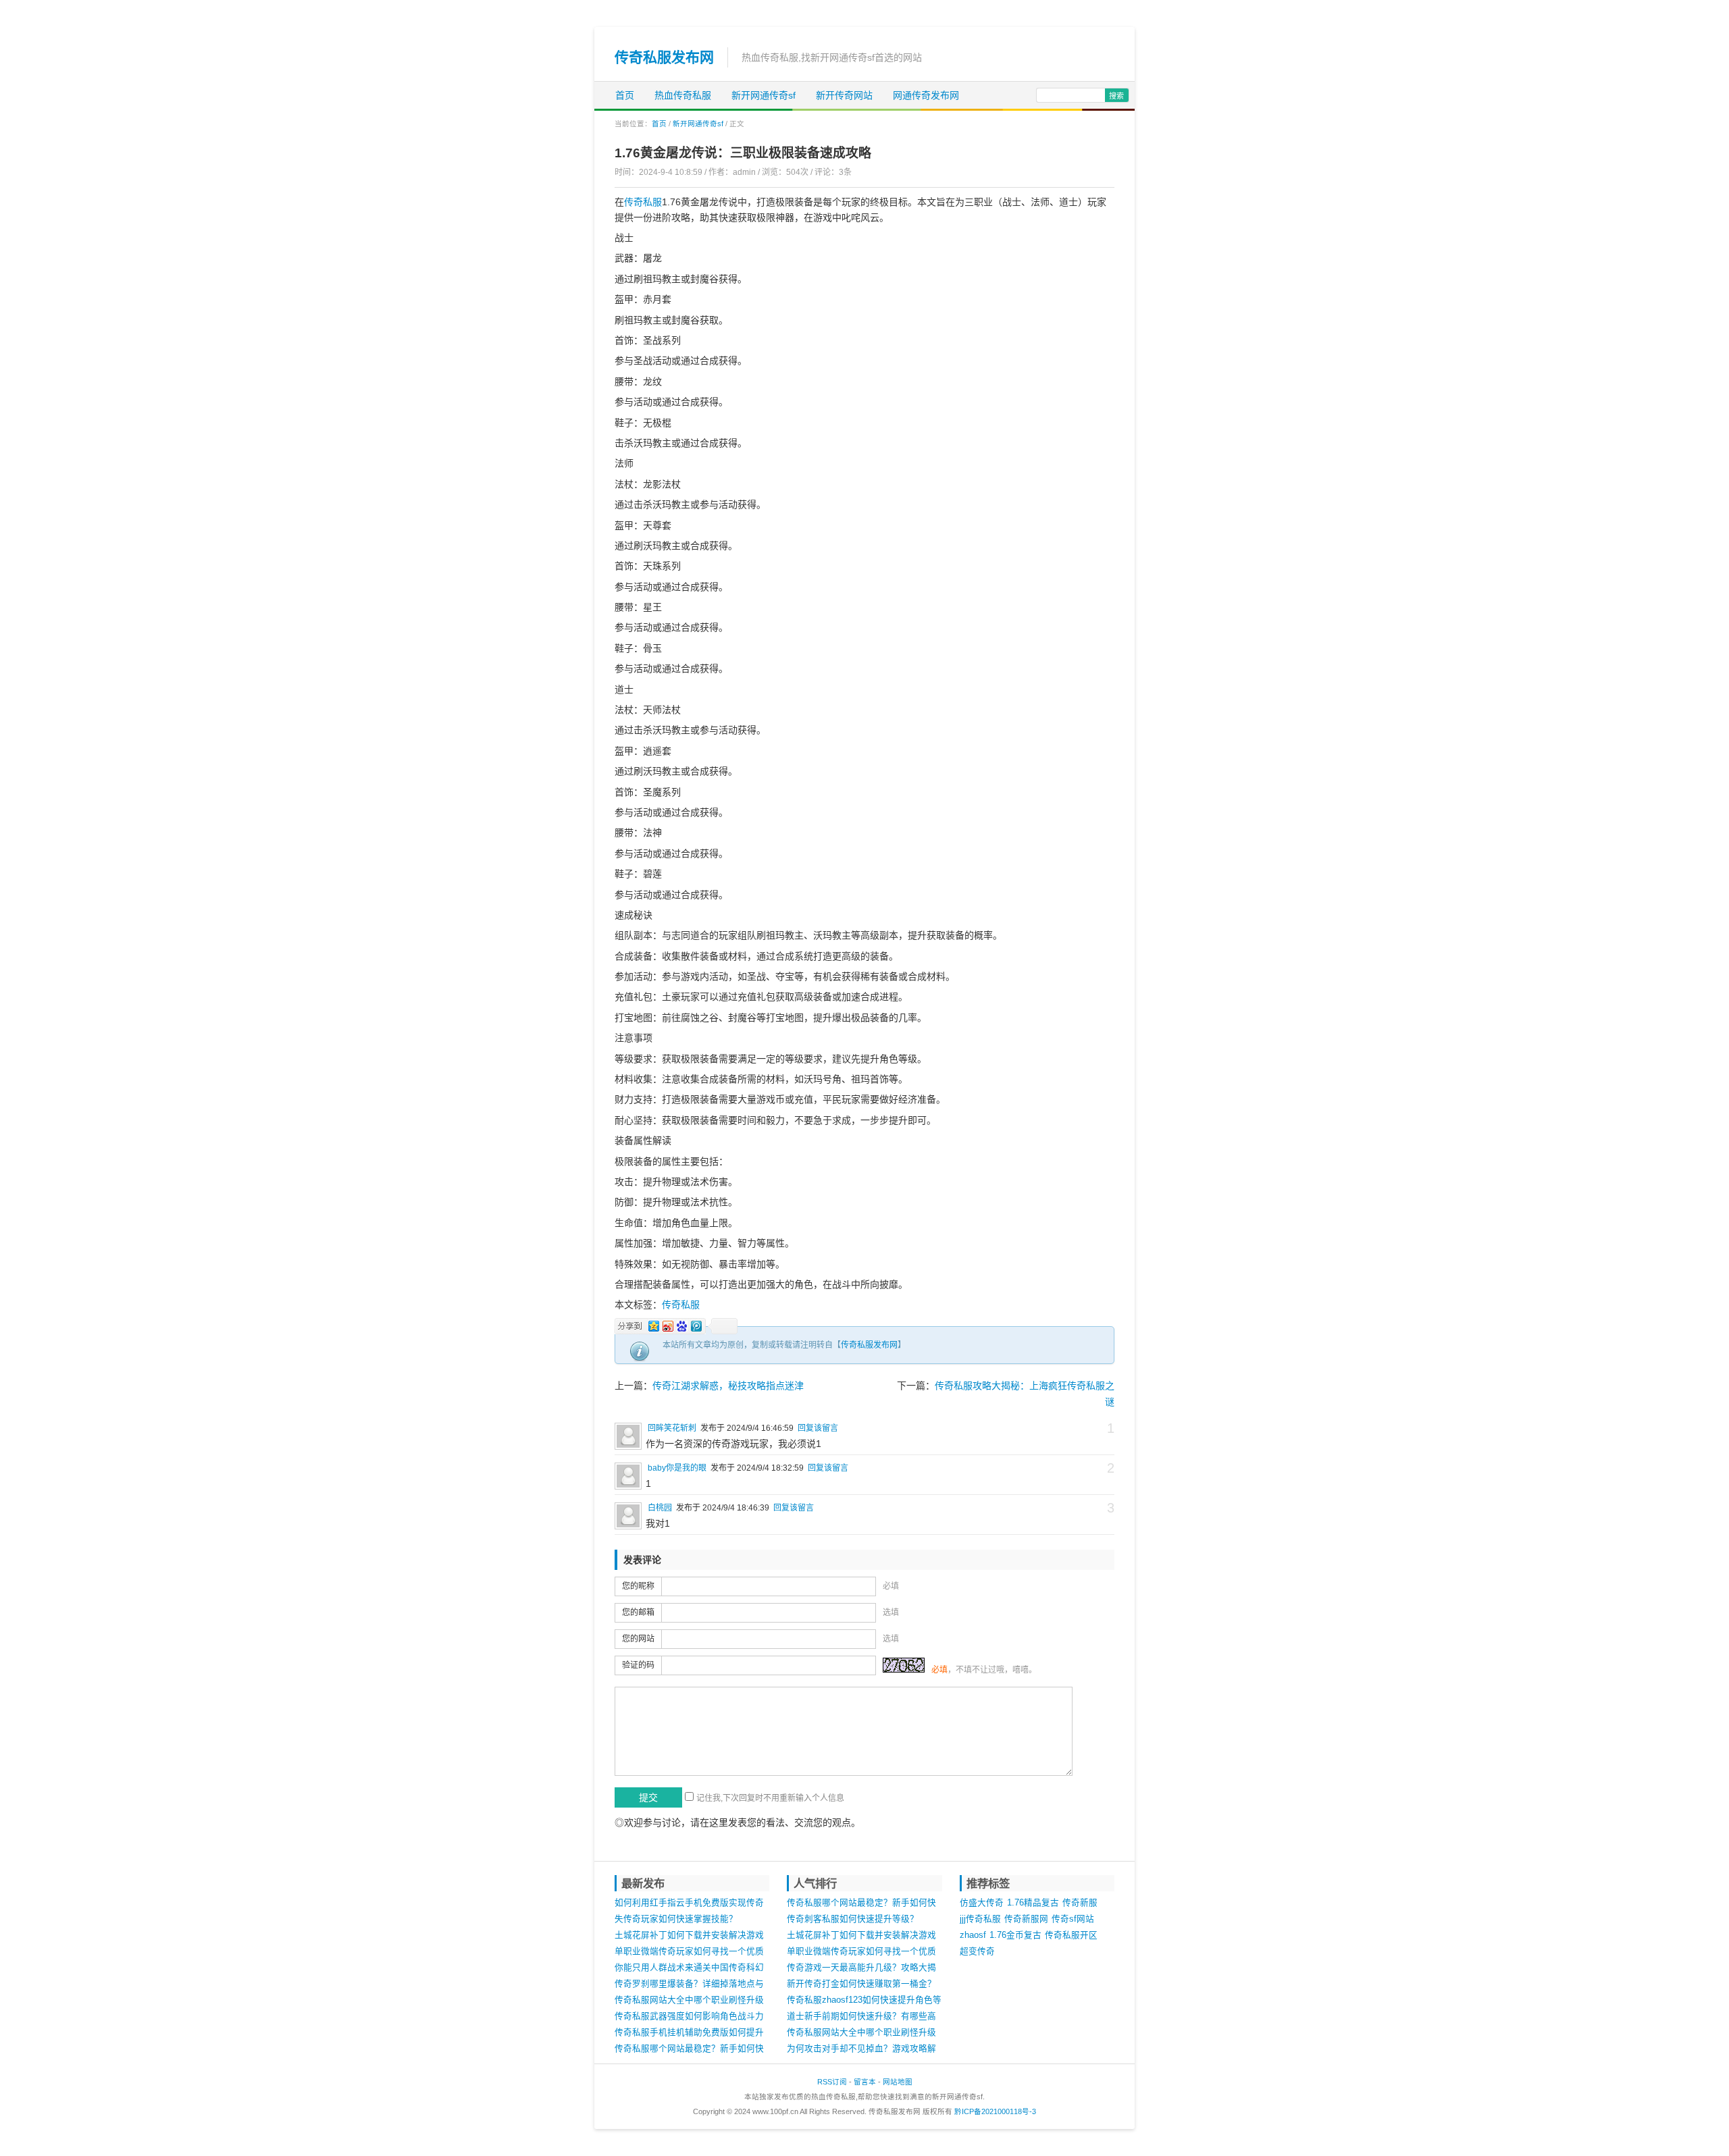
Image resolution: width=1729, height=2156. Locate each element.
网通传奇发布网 (926, 95)
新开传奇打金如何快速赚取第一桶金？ (861, 1984)
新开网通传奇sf (764, 95)
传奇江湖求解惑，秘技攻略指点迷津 (728, 1386)
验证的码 (638, 1665)
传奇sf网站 (1073, 1919)
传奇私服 (643, 202)
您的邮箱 (638, 1612)
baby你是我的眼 (677, 1468)
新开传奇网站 (844, 95)
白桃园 (660, 1508)
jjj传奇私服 (980, 1919)
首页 (625, 95)
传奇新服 (1080, 1903)
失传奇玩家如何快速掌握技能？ (676, 1919)
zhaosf (973, 1935)
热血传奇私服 (683, 95)
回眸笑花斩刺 (672, 1428)
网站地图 (898, 2082)
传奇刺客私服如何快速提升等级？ (853, 1919)
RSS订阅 (832, 2082)
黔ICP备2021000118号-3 (995, 2111)
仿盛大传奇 (982, 1903)
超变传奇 (977, 1951)
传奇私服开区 (1071, 1935)
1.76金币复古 (1015, 1935)
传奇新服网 (1026, 1919)
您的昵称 (638, 1586)
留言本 (865, 2082)
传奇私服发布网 (664, 57)
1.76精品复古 (1033, 1903)
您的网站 (638, 1639)
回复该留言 (818, 1428)
